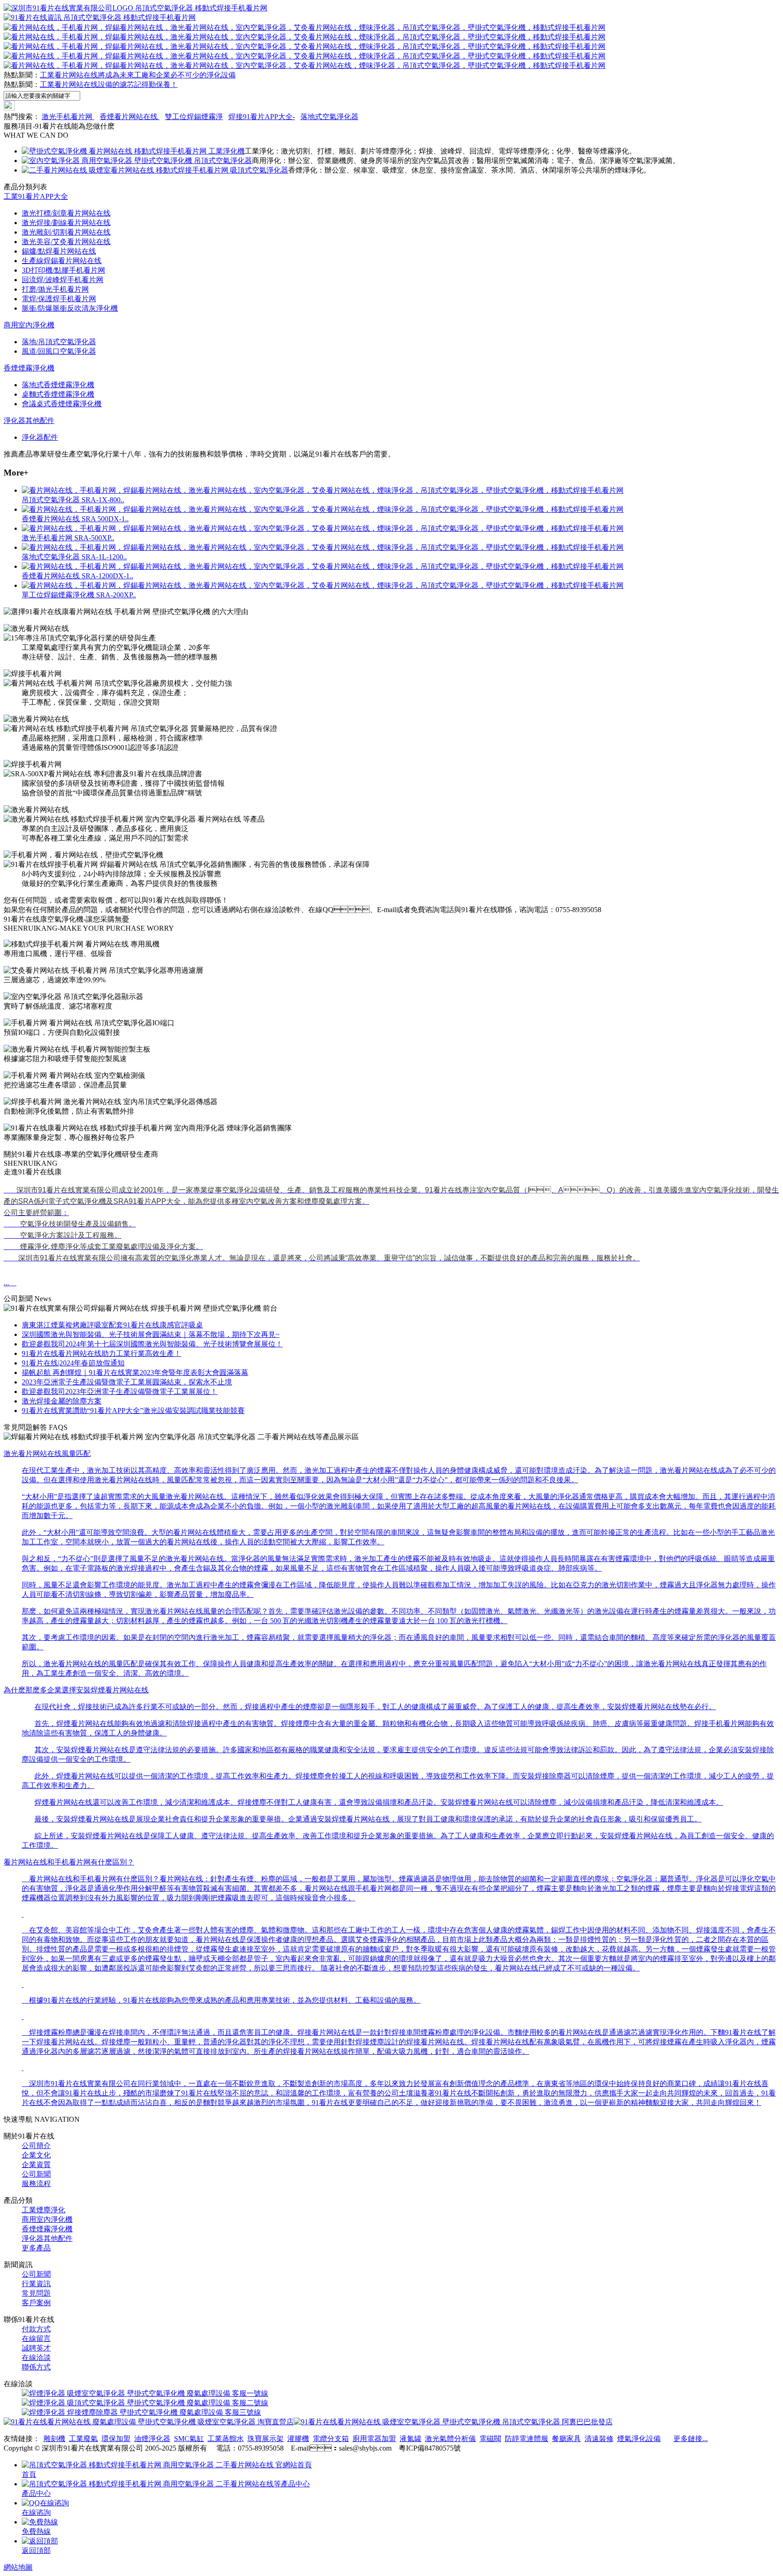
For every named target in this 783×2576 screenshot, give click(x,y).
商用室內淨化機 (29, 325)
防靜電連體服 (527, 2439)
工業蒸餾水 (226, 2439)
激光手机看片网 (68, 117)
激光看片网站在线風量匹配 (47, 1454)
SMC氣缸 (189, 2439)
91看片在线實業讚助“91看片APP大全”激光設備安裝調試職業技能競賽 (133, 1411)
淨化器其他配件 (29, 421)
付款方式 (36, 2329)
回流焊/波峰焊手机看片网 (63, 280)
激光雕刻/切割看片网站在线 (66, 232)
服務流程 (36, 2184)
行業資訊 (36, 2284)
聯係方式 (36, 2367)
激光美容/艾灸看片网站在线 (66, 242)
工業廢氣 (83, 2439)
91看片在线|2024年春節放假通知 (73, 1363)
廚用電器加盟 (374, 2439)
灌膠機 (298, 2439)
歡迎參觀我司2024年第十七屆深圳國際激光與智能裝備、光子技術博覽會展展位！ (152, 1344)
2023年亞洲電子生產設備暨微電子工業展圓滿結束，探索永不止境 (127, 1382)
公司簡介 (36, 2146)
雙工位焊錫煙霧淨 (194, 117)
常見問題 (36, 2293)
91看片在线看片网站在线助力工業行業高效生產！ (101, 1353)
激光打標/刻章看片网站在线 (66, 213)
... (10, 1283)
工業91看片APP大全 (36, 196)
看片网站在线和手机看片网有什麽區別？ (69, 1862)
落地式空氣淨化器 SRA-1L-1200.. (74, 557)
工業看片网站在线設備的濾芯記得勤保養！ (109, 84)
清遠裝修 (599, 2439)
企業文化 (36, 2155)
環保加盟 (116, 2439)
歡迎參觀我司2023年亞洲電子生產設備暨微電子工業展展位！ (120, 1391)
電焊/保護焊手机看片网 (59, 299)
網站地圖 (18, 2567)
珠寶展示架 (266, 2439)
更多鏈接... (691, 2439)
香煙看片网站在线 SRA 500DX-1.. (75, 519)
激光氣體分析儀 (450, 2439)
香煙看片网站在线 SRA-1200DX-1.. (77, 576)
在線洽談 (36, 2357)
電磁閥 (490, 2439)
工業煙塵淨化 (43, 2210)
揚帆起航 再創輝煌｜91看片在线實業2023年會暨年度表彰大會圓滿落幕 (135, 1372)
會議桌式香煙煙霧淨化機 (62, 404)
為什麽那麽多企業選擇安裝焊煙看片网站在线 (76, 1690)
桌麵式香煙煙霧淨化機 (58, 394)
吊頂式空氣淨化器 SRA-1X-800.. (73, 500)
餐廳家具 (566, 2439)
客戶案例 (36, 2303)
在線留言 (36, 2338)
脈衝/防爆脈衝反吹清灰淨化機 (70, 308)
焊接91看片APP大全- (262, 117)
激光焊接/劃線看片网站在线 (66, 223)
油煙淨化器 (152, 2439)
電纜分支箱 (331, 2439)
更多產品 (36, 2248)
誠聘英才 (36, 2348)
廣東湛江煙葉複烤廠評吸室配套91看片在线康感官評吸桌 (112, 1325)
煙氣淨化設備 (639, 2439)
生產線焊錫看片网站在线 (62, 261)
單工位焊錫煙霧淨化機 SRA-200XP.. (79, 595)
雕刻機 (54, 2439)
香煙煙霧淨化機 (29, 368)
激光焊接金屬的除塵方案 (62, 1401)
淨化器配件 (40, 437)
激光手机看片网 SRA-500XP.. (68, 538)
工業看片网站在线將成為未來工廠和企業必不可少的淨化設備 (138, 75)
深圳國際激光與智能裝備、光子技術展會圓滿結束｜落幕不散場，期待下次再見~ (151, 1334)
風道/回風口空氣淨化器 (59, 351)
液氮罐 (411, 2439)
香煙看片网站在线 (130, 117)
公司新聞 (36, 2174)
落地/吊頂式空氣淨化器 (59, 342)
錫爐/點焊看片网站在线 (59, 251)
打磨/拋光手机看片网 (55, 289)
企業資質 (36, 2165)
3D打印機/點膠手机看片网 (63, 270)
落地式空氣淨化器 (329, 117)
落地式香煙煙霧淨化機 (58, 385)
